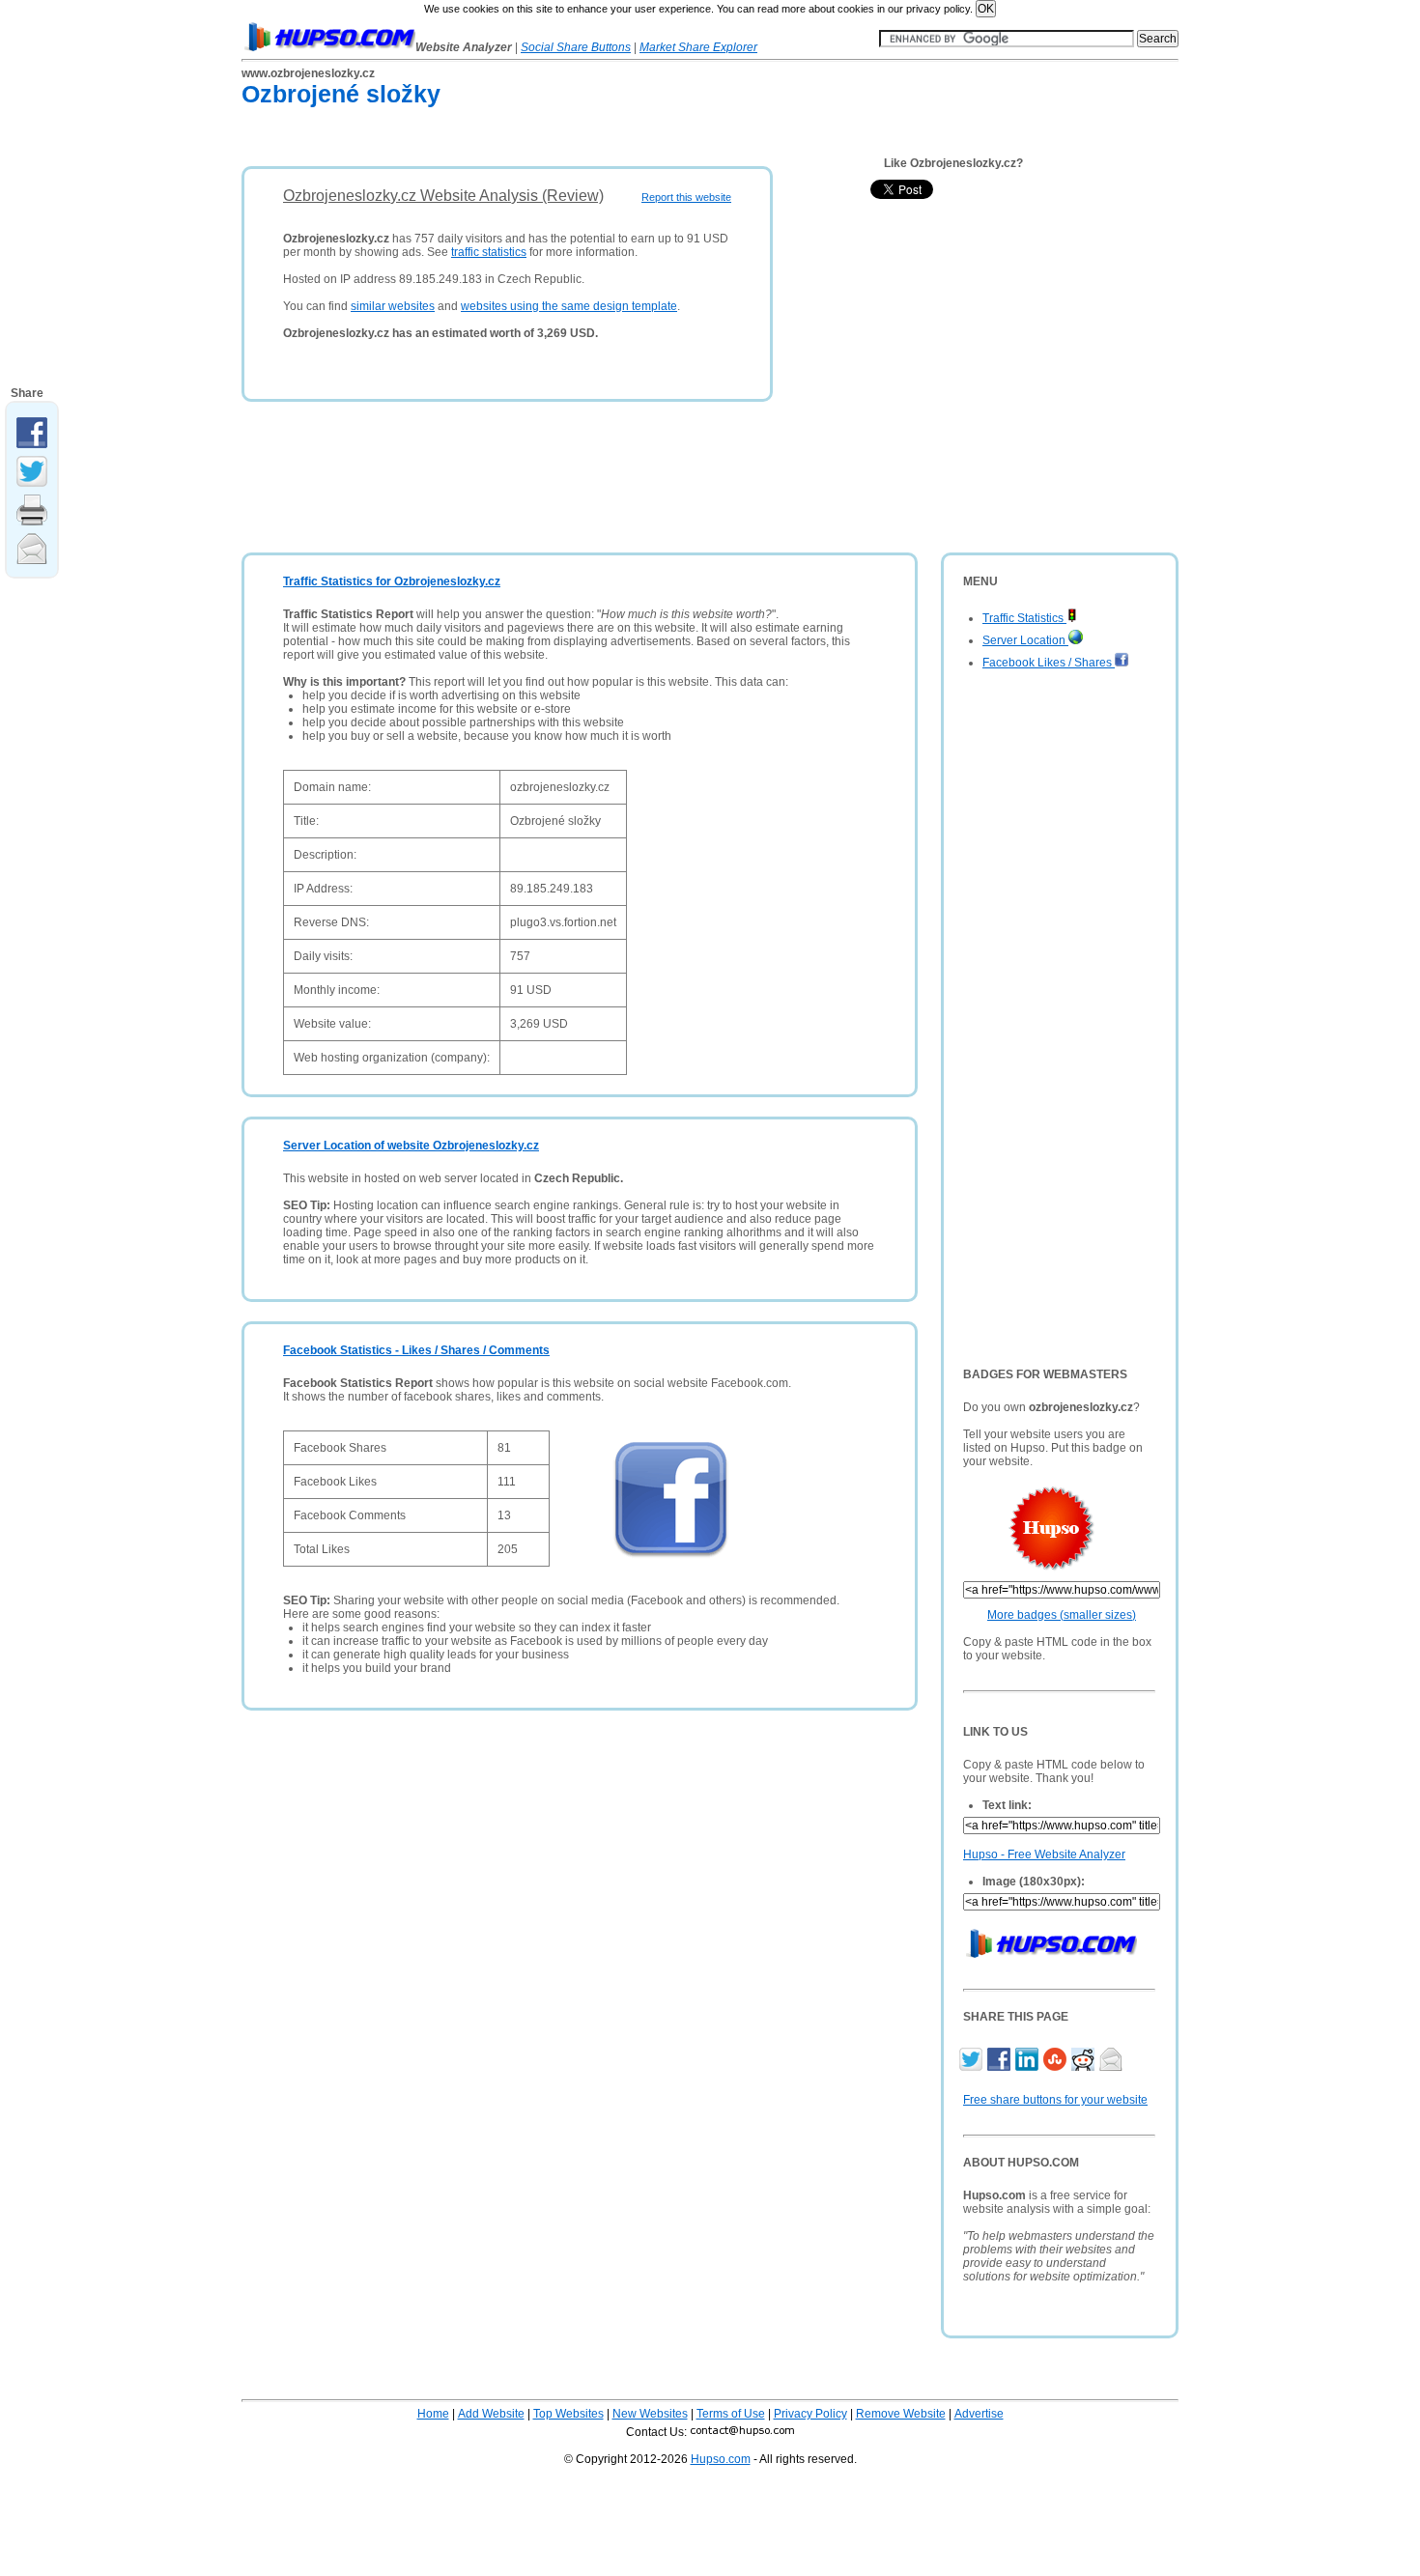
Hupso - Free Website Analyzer (1044, 1854)
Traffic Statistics (1024, 618)
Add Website (491, 2414)
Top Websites (568, 2414)
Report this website (686, 197)
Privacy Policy (810, 2414)
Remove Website (901, 2414)
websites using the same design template (569, 306)
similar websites (393, 306)
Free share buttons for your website (1055, 2100)
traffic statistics (489, 252)
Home (433, 2414)
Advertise (979, 2414)
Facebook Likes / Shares (1049, 663)
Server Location (1025, 640)
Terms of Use (731, 2414)
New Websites (650, 2414)
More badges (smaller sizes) (1062, 1615)
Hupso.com (721, 2459)
